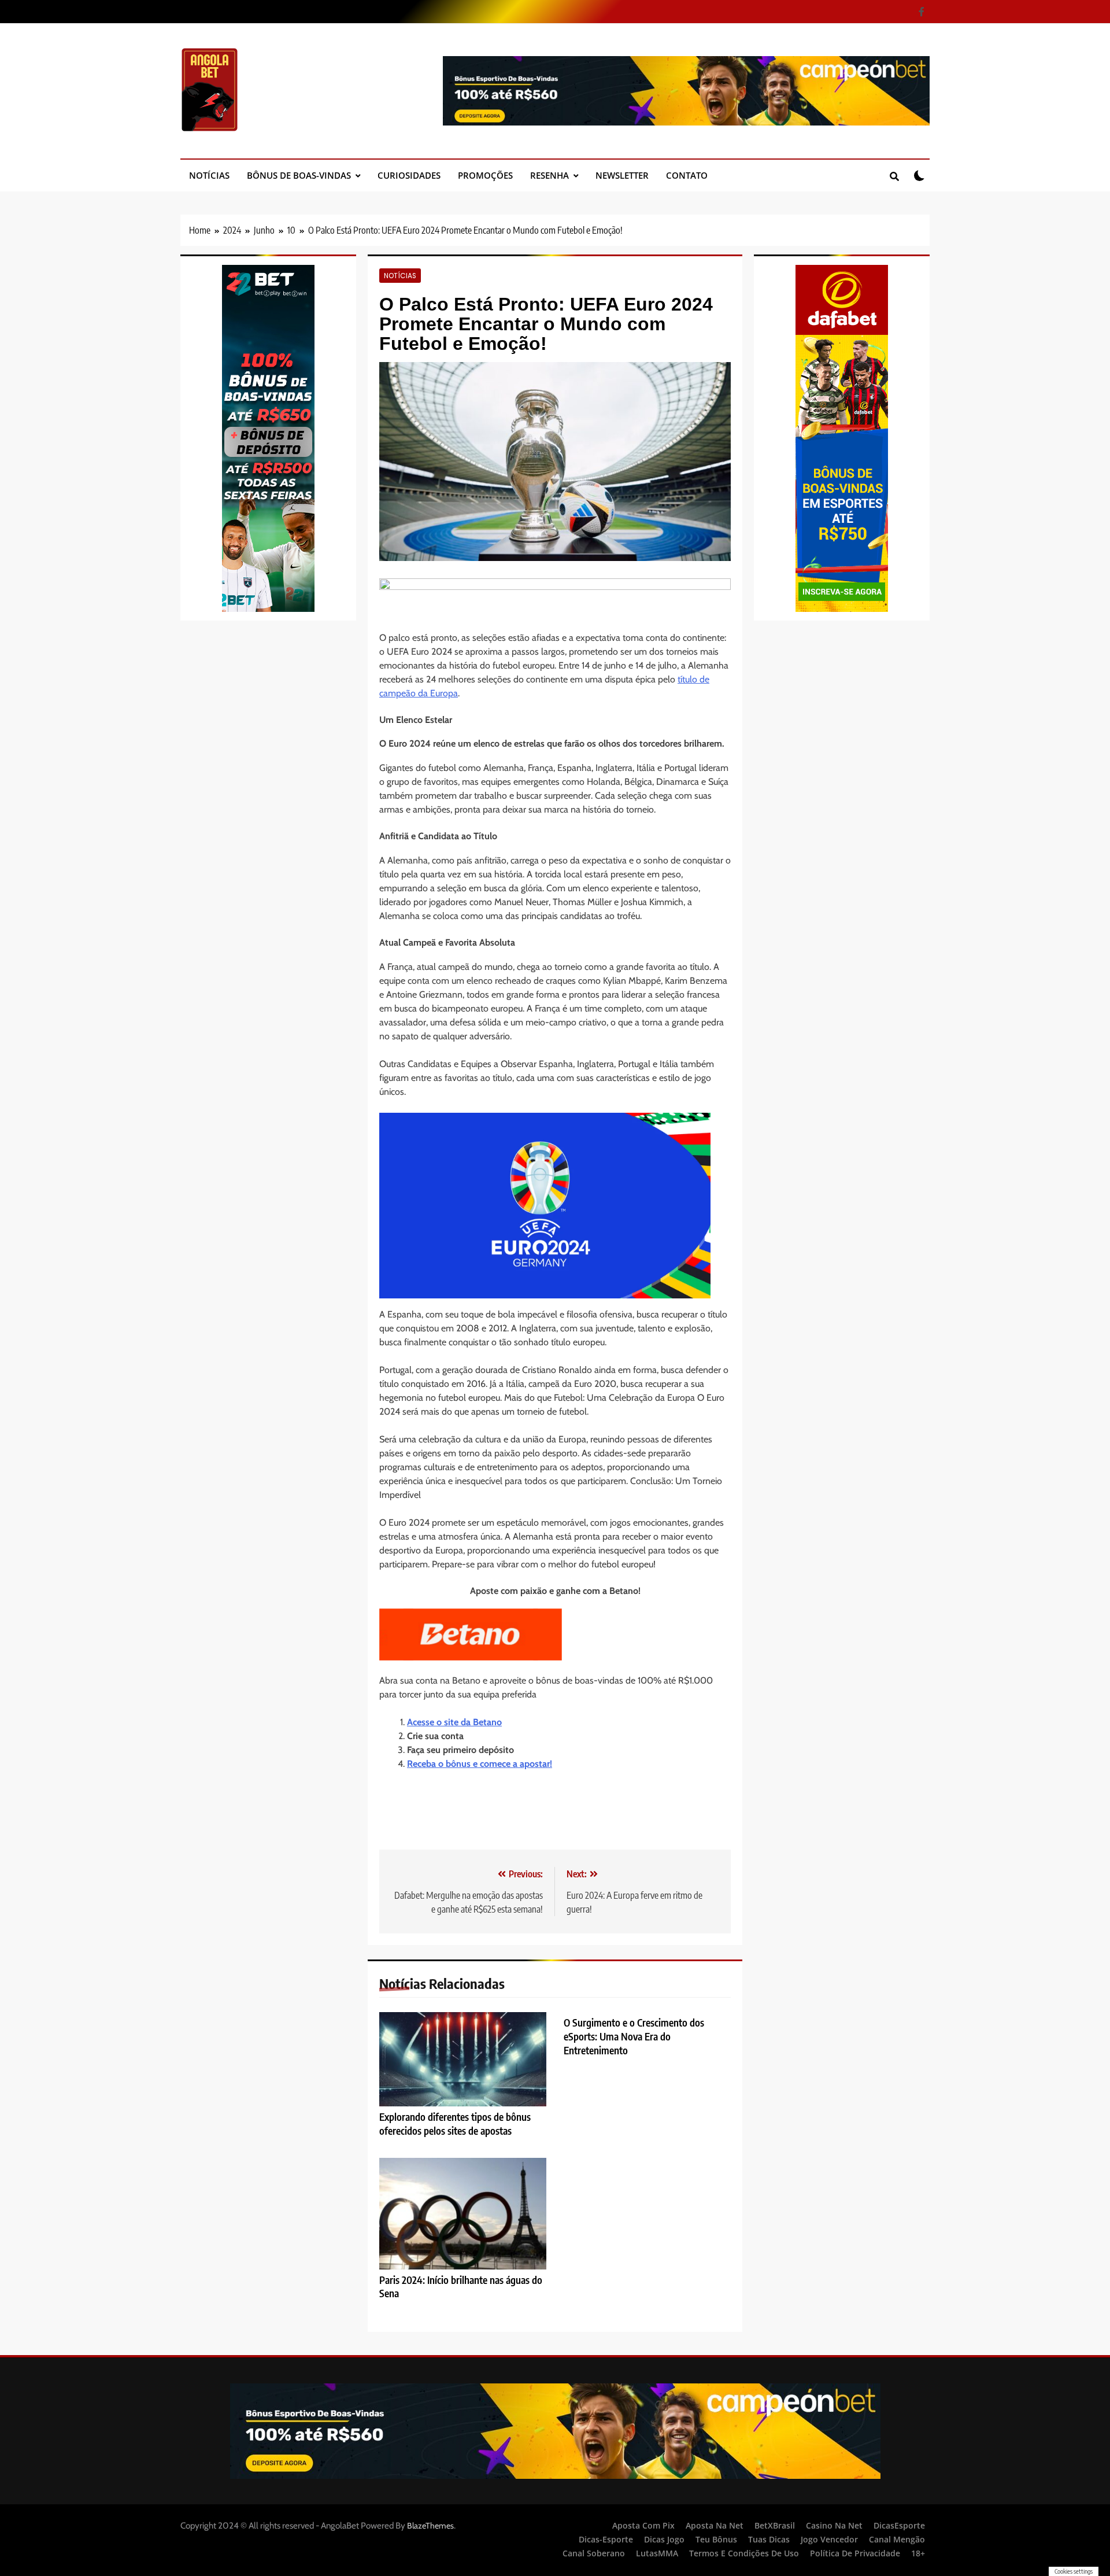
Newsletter (622, 175)
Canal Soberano (594, 2553)
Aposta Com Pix (643, 2525)
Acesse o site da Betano (454, 1722)
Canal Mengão (897, 2539)
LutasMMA (657, 2553)
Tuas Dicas (769, 2539)
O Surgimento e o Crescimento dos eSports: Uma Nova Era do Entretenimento (634, 2036)
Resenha (550, 175)
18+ (918, 2553)
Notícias (209, 175)
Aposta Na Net (715, 2525)
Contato (687, 175)
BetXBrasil (775, 2525)
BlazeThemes (430, 2526)
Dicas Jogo (664, 2539)
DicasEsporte (899, 2525)
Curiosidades (409, 175)
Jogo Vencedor (829, 2539)
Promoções (485, 175)
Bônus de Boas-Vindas (299, 175)
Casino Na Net (834, 2525)
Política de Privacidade (855, 2553)
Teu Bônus (716, 2539)
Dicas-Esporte (606, 2539)
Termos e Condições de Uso (744, 2553)
